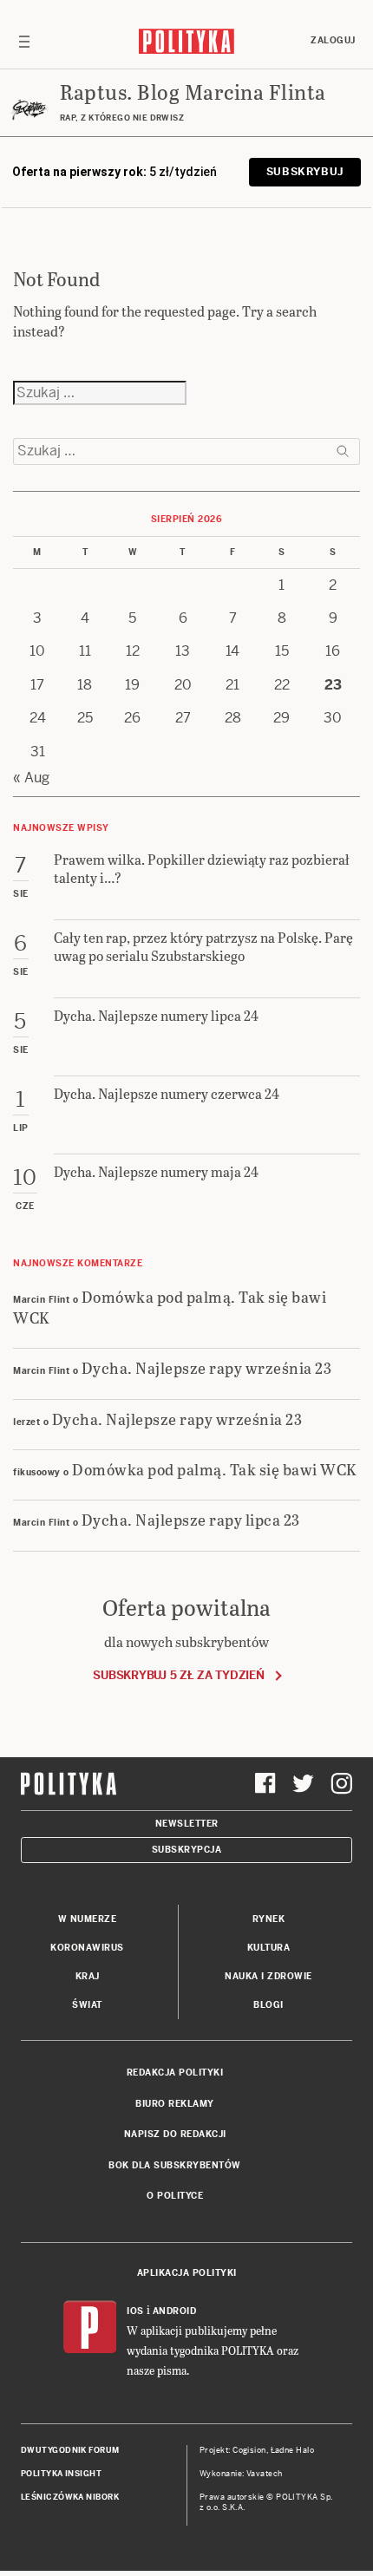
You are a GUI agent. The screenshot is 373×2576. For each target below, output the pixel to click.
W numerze (88, 1919)
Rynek (269, 1919)
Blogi (268, 2005)
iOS (135, 2311)
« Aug (31, 778)
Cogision (249, 2450)
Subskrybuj (305, 172)
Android (175, 2311)
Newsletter (187, 1824)
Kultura (269, 1948)
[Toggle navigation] (24, 41)
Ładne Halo (293, 2450)
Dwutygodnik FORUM (70, 2450)
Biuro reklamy (175, 2104)
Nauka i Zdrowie (268, 1976)
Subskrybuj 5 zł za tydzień (178, 1675)
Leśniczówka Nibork (70, 2497)
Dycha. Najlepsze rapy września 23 (207, 1367)
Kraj (88, 1976)
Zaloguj (333, 40)
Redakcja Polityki (175, 2073)
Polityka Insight (61, 2474)
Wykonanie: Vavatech (241, 2474)
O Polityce (175, 2196)
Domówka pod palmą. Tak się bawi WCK (170, 1306)
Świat (87, 2005)
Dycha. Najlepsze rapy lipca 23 (191, 1519)
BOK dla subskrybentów (175, 2165)
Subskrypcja (187, 1850)
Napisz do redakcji (175, 2134)
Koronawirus (87, 1948)
